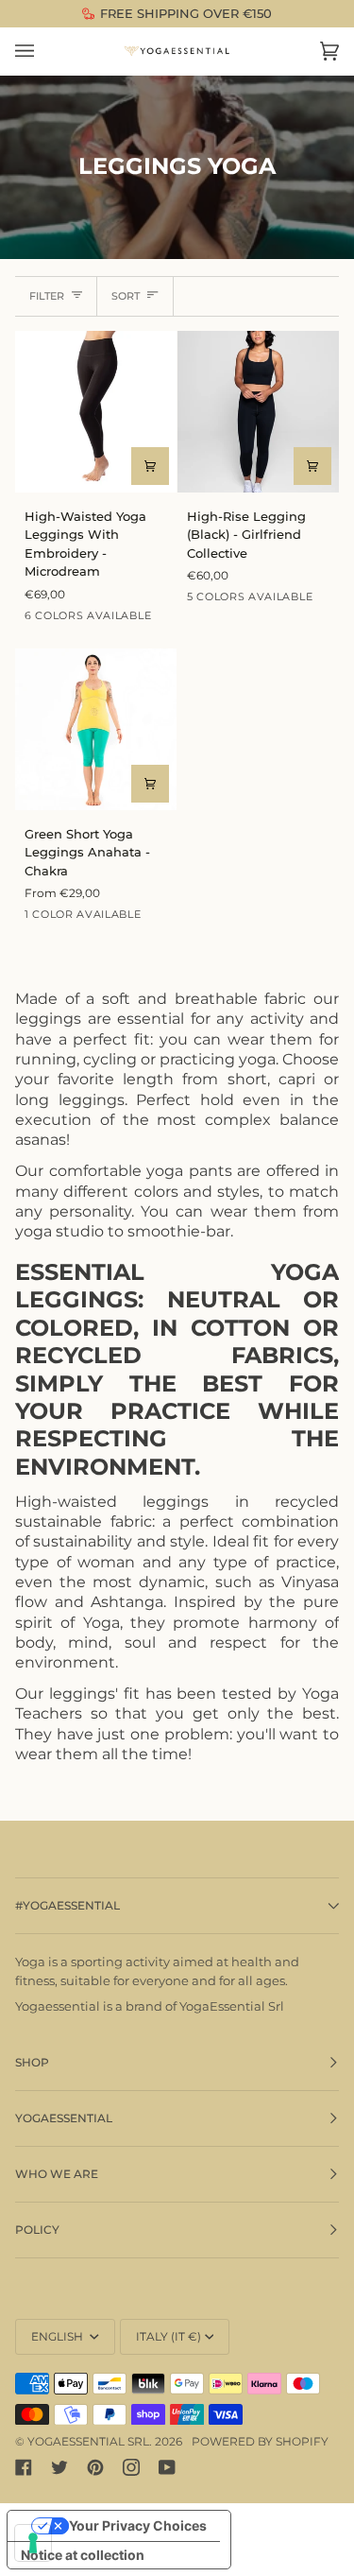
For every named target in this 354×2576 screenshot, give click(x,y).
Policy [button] (37, 2230)
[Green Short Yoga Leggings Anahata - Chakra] (96, 729)
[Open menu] (43, 51)
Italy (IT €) (169, 2336)
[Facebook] (24, 2467)
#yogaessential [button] (67, 1905)
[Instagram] (131, 2467)
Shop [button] (32, 2062)
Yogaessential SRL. (90, 2441)
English (59, 2336)
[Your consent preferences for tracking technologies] (33, 2543)
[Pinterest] (95, 2467)
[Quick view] (312, 466)
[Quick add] (150, 466)
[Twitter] (59, 2467)
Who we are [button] (57, 2174)
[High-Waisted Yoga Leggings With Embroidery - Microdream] (96, 412)
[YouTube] (167, 2467)
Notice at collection (83, 2555)
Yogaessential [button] (64, 2118)
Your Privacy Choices (138, 2525)
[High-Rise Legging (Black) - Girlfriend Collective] (258, 412)
